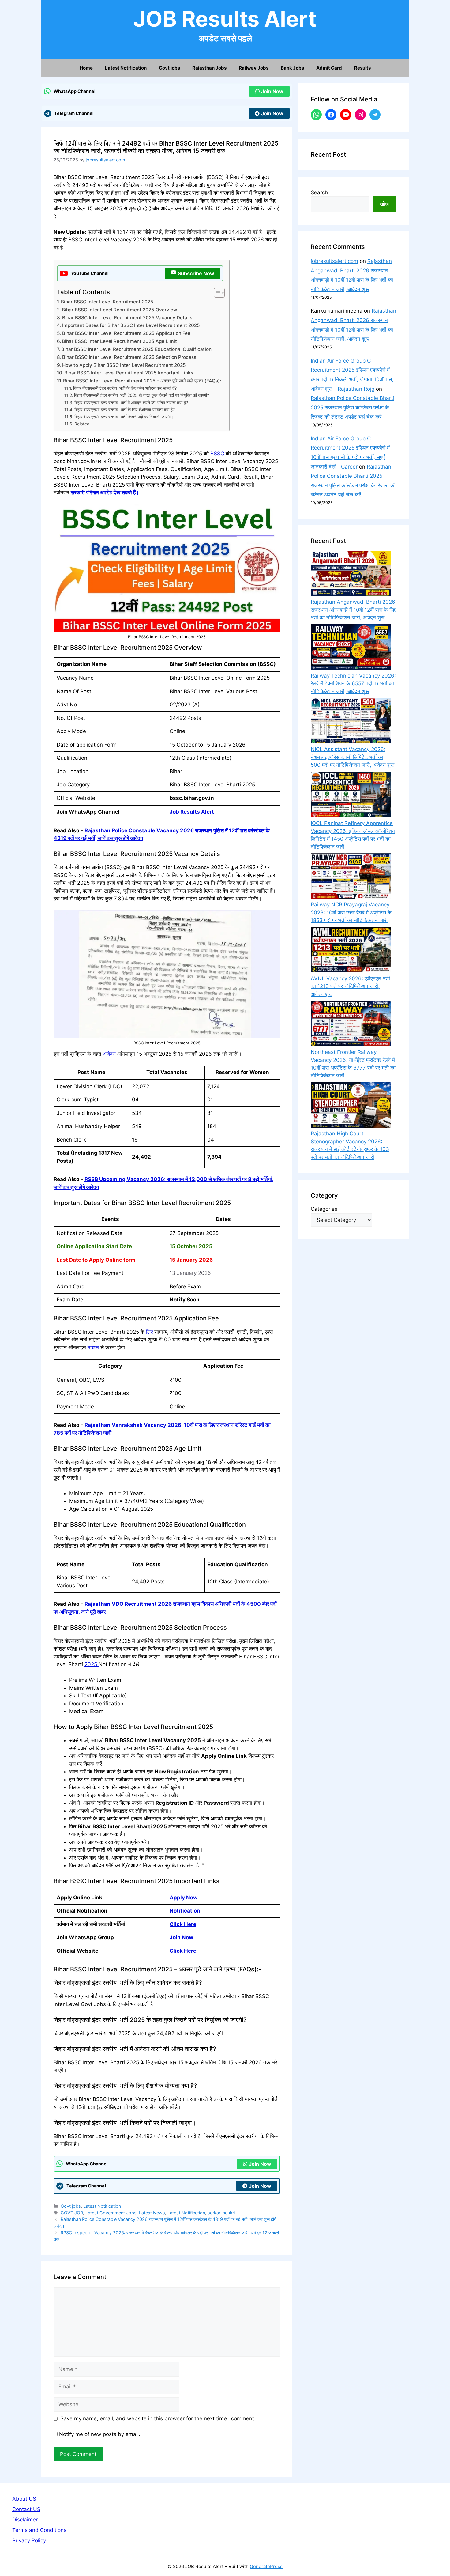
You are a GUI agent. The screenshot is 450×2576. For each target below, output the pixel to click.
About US (24, 2499)
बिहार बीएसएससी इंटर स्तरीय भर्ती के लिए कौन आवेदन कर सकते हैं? (125, 388)
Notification (185, 1911)
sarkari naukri (221, 2213)
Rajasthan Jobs (209, 68)
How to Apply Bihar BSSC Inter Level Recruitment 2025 (124, 365)
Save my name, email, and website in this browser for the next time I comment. (158, 2418)
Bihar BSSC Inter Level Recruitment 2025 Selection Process (129, 357)
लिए (150, 1332)
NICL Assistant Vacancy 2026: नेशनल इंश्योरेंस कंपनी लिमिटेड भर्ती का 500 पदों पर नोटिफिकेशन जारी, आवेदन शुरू (352, 757)
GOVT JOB (72, 2213)
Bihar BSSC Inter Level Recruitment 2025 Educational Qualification (136, 349)
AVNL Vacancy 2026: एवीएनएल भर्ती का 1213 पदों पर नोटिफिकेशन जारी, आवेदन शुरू (350, 986)
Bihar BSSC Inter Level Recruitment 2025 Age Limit (119, 341)
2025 (92, 1664)
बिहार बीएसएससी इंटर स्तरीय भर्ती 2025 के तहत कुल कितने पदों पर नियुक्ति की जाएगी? (142, 395)
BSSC (218, 454)
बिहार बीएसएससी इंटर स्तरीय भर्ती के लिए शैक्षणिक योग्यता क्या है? (125, 410)
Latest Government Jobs (111, 2213)
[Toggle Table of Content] (216, 293)
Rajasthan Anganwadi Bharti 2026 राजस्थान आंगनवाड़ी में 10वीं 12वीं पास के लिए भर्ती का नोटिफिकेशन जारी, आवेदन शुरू (353, 610)
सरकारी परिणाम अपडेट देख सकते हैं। (105, 492)
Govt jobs (169, 68)
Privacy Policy (29, 2540)
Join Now (272, 91)
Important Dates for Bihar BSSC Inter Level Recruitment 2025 (131, 325)
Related (82, 424)
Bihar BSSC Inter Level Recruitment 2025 (107, 302)
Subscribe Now (196, 273)
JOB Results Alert (225, 19)
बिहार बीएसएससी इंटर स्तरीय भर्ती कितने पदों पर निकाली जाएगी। (124, 417)
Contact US (26, 2509)
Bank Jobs (292, 68)
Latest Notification (126, 68)
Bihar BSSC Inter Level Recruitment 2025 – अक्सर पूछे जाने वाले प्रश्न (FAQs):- (143, 381)
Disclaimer (25, 2520)
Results (362, 68)
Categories (324, 1209)
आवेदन (109, 1054)
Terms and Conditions (39, 2530)
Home (86, 68)
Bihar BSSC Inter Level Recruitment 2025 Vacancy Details (127, 318)
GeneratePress (266, 2566)
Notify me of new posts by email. (100, 2434)
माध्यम (93, 1347)
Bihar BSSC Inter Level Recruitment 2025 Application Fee (126, 333)
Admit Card (329, 68)
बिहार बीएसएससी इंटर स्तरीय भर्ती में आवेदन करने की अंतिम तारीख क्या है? (131, 403)
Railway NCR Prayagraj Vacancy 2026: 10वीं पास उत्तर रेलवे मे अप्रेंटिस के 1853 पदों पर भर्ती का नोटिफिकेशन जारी (351, 912)
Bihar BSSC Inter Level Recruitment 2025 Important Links (129, 373)
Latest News (152, 2213)
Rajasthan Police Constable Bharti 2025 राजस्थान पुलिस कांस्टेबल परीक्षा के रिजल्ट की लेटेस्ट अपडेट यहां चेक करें (352, 407)
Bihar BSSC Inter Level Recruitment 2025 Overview (120, 310)
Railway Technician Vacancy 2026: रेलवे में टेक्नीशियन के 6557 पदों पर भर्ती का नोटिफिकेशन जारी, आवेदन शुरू (353, 684)
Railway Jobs (254, 68)
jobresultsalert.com (334, 261)
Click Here (183, 1924)
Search (319, 192)
